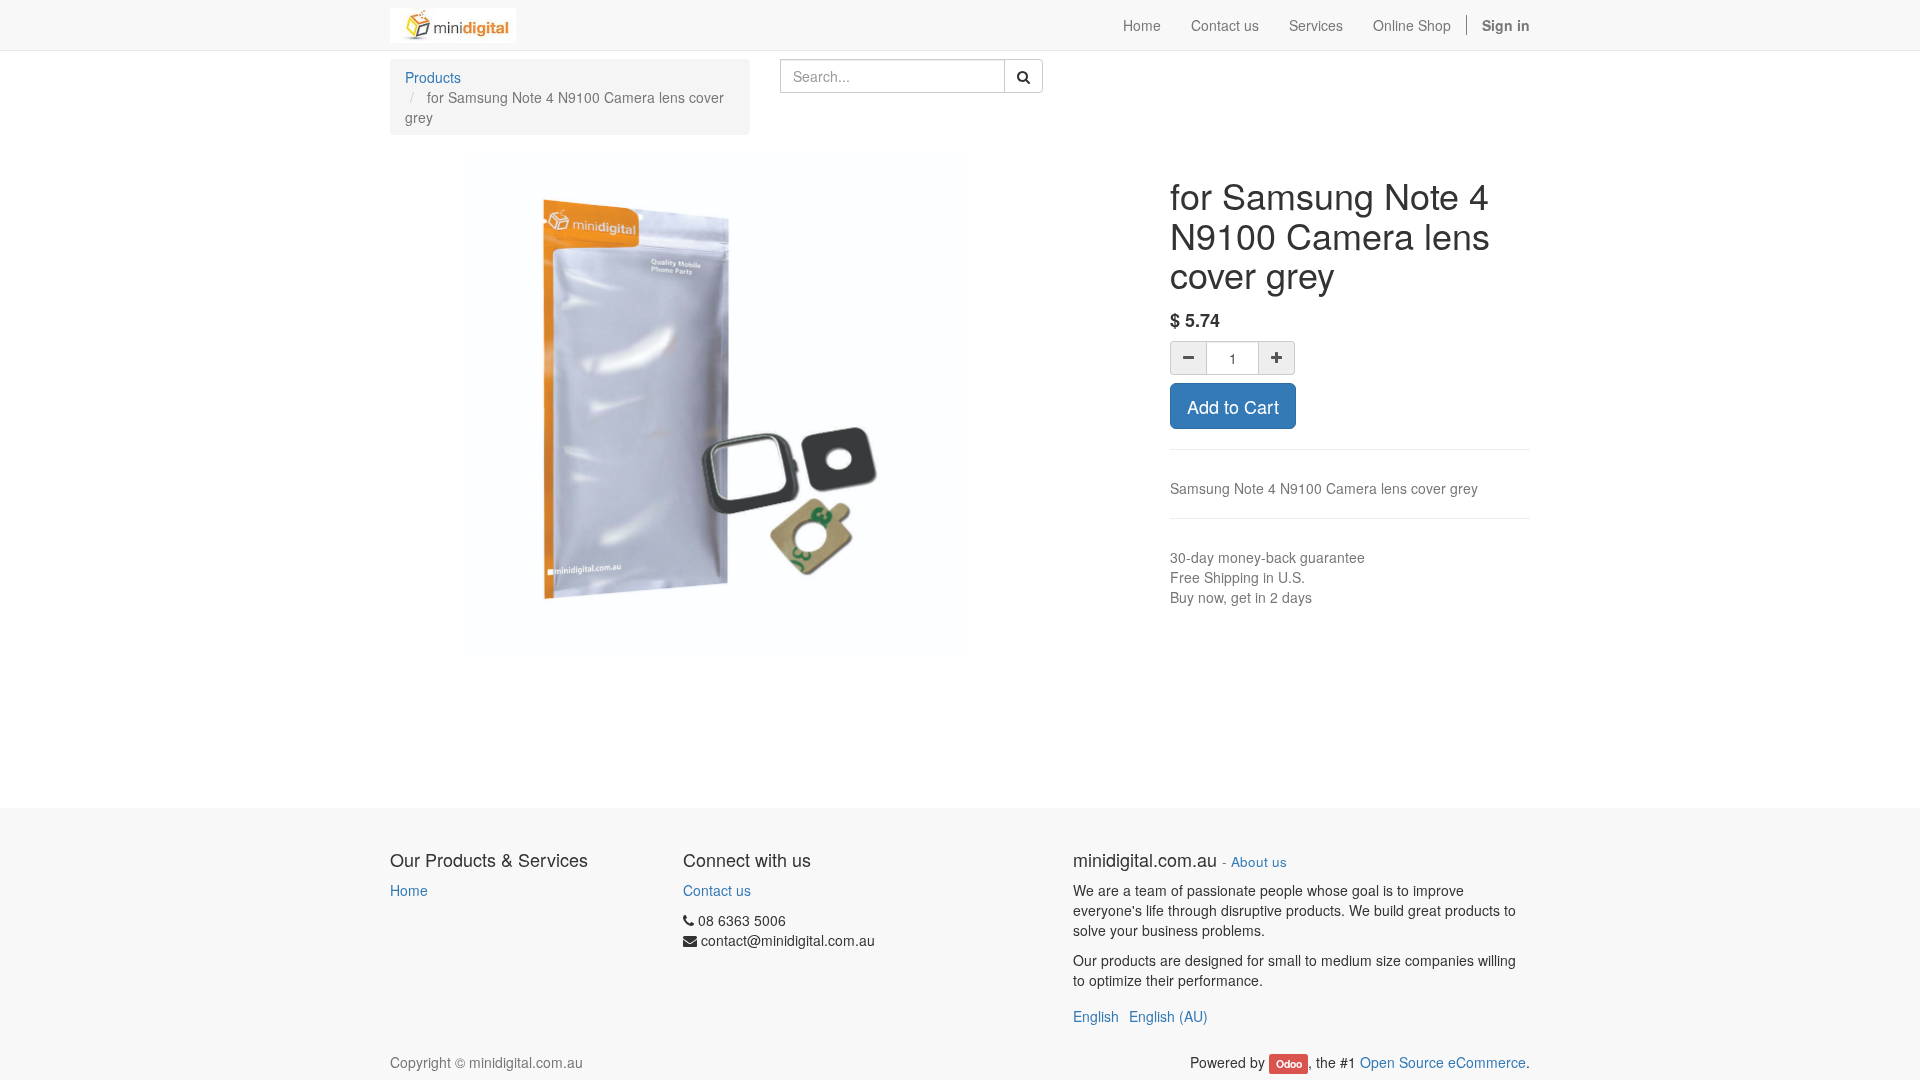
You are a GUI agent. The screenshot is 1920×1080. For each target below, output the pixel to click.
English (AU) (1168, 1016)
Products (433, 77)
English (1096, 1016)
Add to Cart (1233, 406)
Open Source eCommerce (1443, 1062)
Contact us (717, 890)
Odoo (1289, 1063)
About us (1259, 861)
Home (409, 890)
